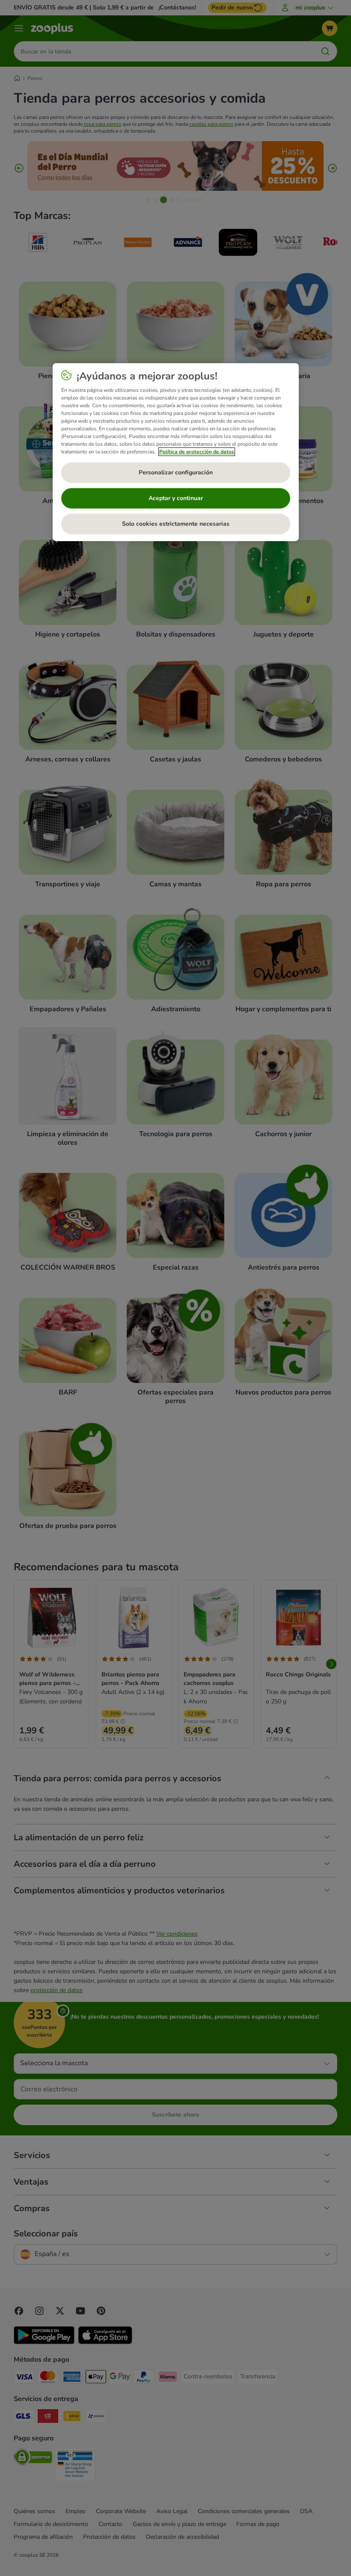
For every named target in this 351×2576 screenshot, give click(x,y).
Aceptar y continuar (176, 498)
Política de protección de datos (197, 452)
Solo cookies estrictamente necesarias (176, 524)
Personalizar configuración (176, 472)
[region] (176, 452)
